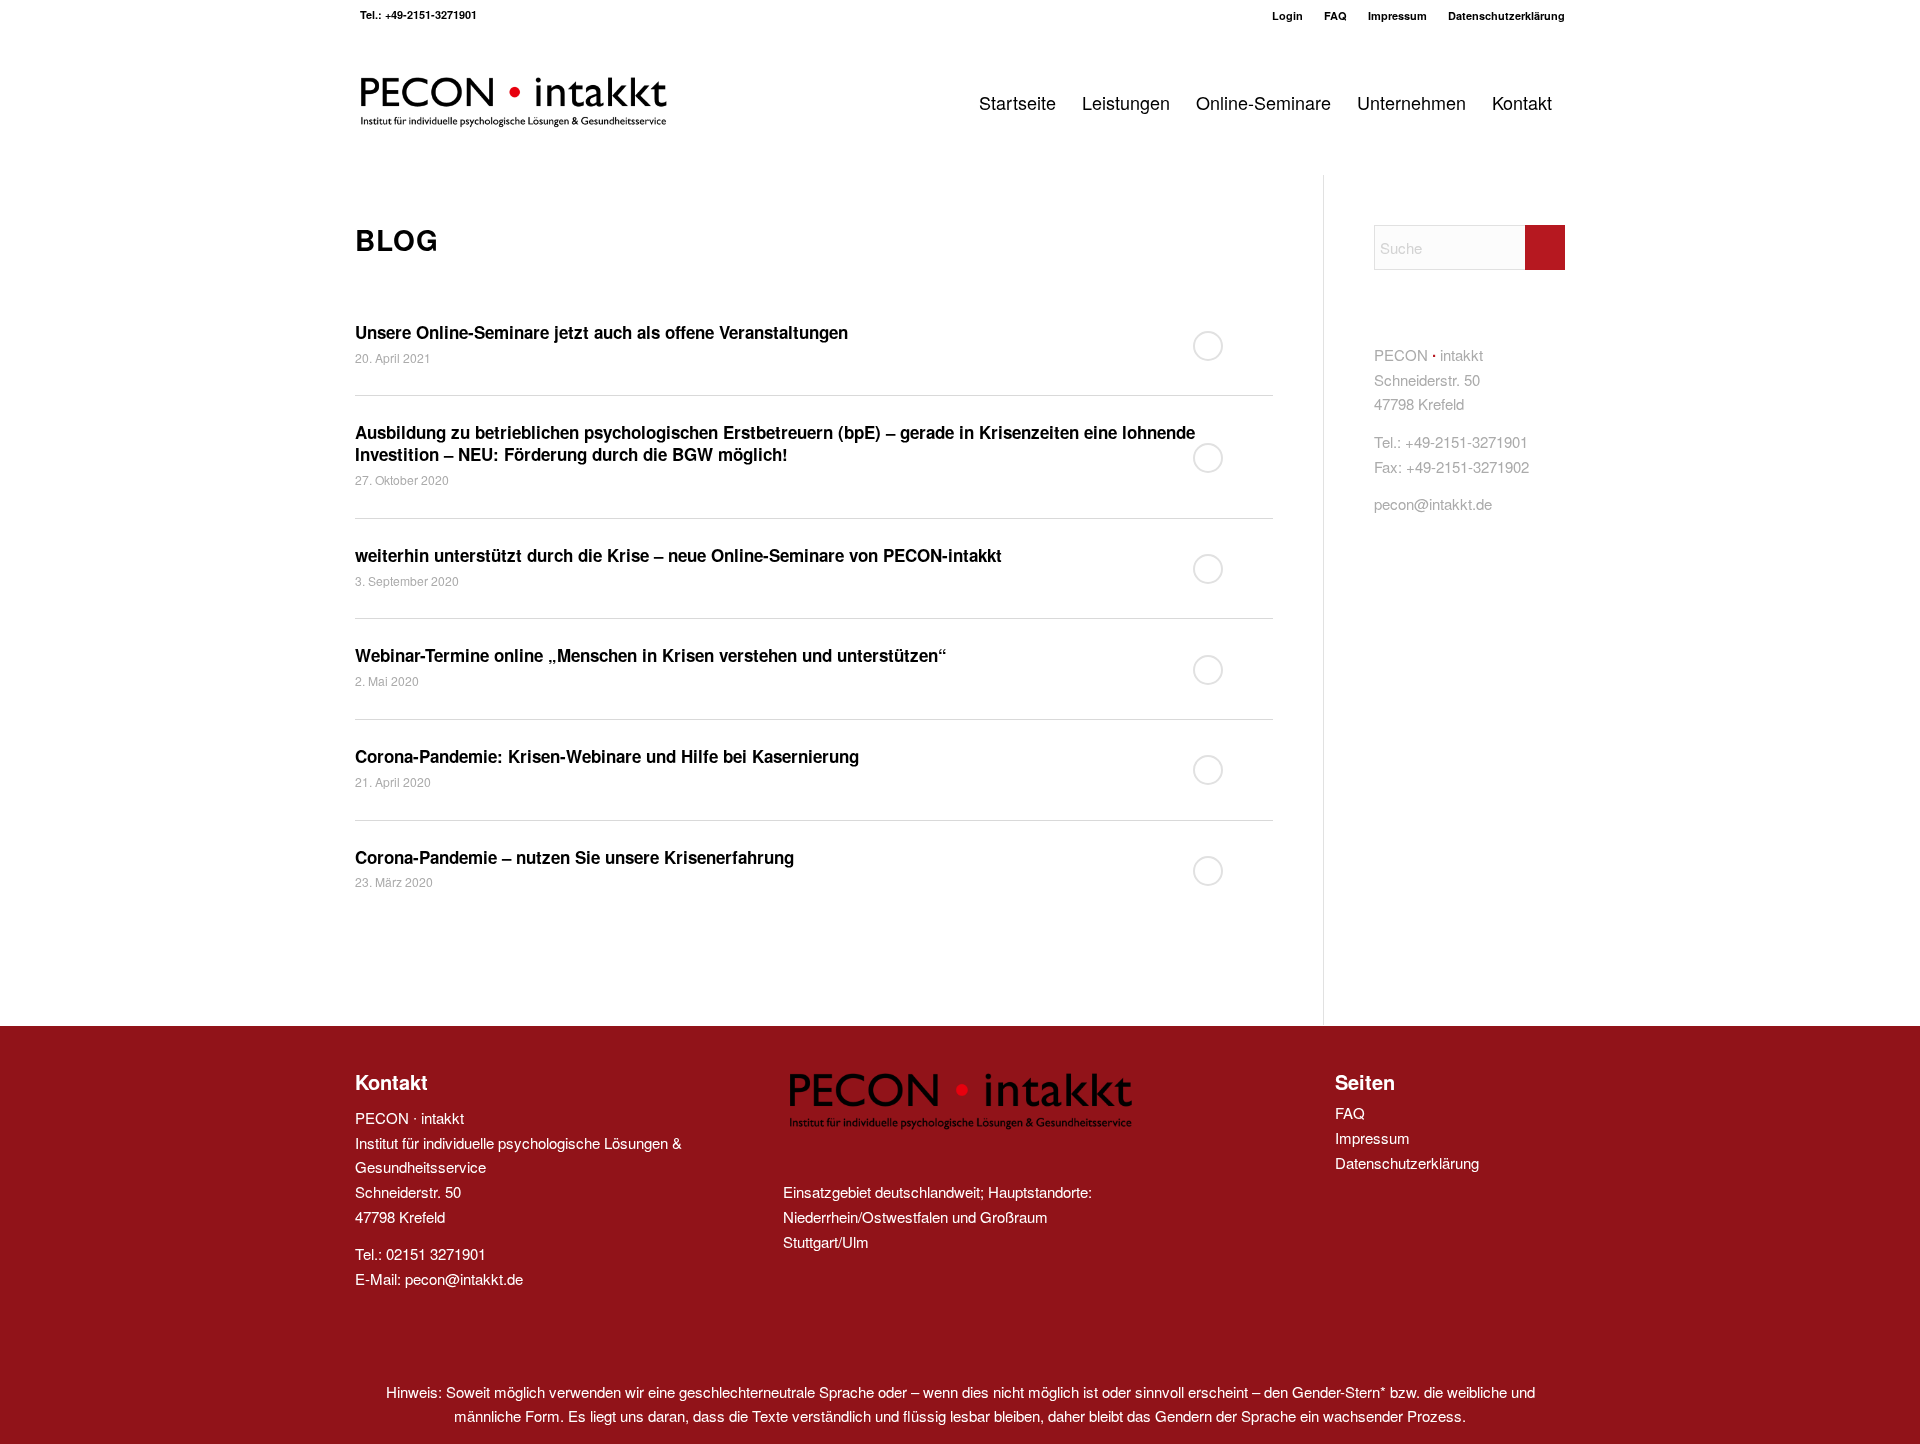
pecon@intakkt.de (464, 1278)
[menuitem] (1288, 15)
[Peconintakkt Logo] (513, 102)
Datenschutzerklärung (1506, 15)
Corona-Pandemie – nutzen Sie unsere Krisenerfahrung (574, 857)
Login (1287, 15)
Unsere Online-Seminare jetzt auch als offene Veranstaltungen (601, 332)
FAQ (1335, 15)
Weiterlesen (1208, 346)
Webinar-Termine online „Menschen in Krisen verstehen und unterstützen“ (651, 655)
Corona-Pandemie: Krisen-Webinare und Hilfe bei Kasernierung (607, 756)
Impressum (1397, 15)
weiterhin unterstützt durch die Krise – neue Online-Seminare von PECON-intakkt (678, 555)
